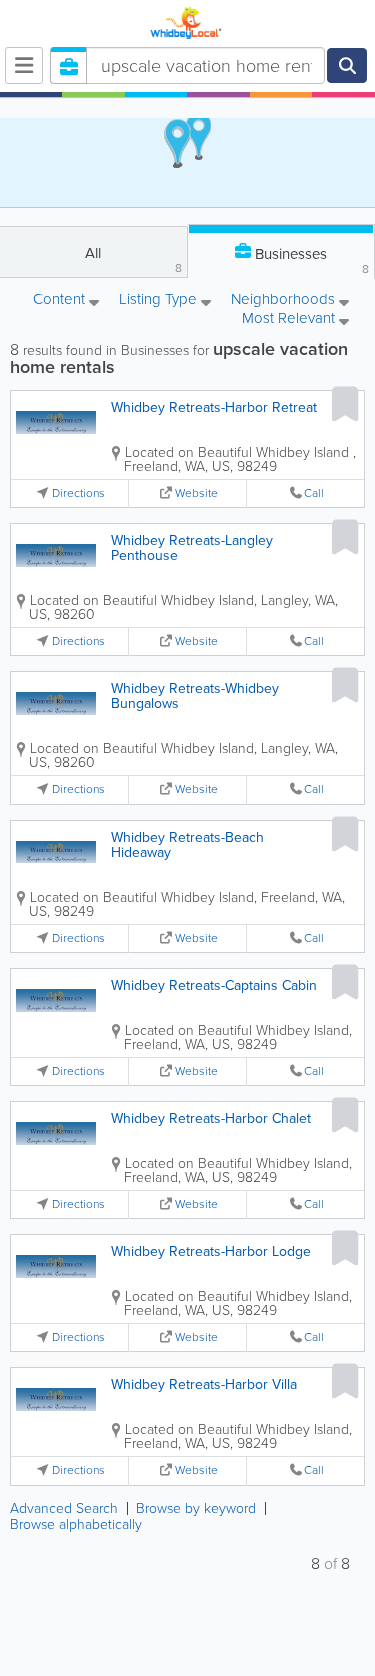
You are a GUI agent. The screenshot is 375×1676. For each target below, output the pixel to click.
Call (314, 493)
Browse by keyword (196, 1508)
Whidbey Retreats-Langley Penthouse (192, 548)
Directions (78, 493)
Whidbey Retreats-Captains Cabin (214, 985)
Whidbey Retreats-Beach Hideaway (187, 845)
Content (61, 300)
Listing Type (160, 300)
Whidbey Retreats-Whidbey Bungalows (195, 696)
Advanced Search (64, 1508)
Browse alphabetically (76, 1524)
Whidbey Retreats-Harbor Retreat (214, 407)
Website (196, 493)
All (133, 259)
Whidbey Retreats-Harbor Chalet (211, 1118)
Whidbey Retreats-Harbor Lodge (211, 1251)
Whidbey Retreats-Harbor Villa (204, 1384)
